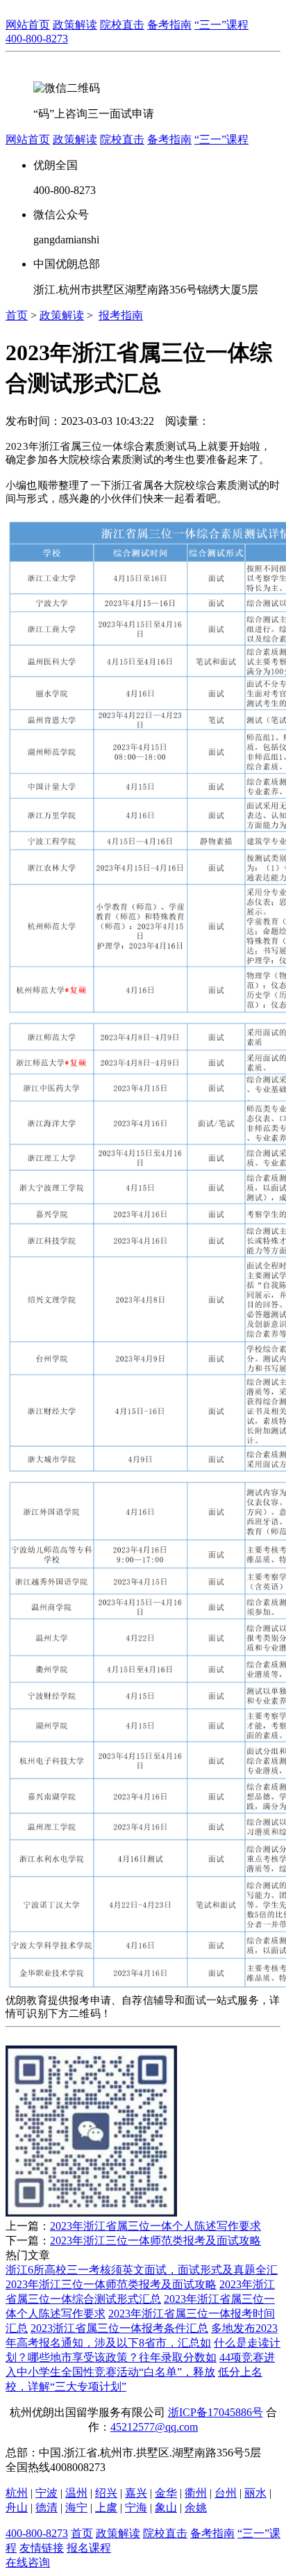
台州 (226, 2493)
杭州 (17, 2493)
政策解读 (62, 315)
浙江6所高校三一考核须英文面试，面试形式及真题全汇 (142, 2270)
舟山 (17, 2508)
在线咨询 (28, 2562)
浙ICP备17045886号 (216, 2412)
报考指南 (121, 315)
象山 (166, 2508)
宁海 (136, 2508)
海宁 (76, 2508)
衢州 (196, 2493)
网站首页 (28, 25)
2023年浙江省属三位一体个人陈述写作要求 (155, 2226)
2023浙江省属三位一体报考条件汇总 (119, 2328)
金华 (166, 2493)
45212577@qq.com (154, 2427)
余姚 (196, 2508)
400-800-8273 (37, 39)
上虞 (106, 2508)
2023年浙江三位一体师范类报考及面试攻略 (155, 2241)
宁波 (47, 2493)
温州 (76, 2493)
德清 (47, 2508)
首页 (17, 315)
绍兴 (106, 2493)
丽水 (255, 2493)
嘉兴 (136, 2493)
